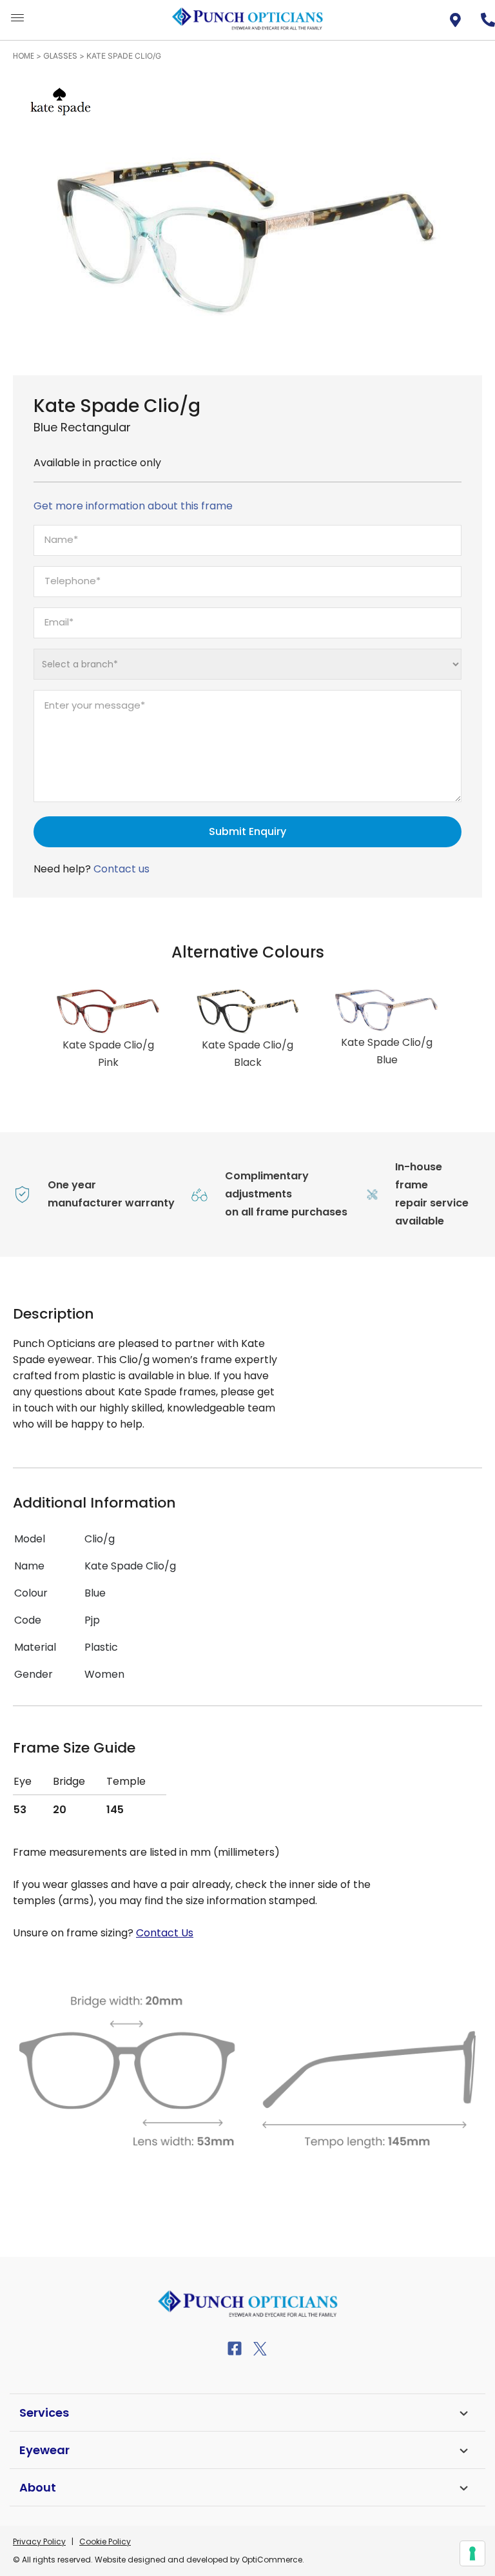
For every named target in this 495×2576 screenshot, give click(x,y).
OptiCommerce (272, 2560)
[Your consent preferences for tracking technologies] (472, 2553)
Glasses (60, 56)
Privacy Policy (39, 2542)
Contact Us (165, 1933)
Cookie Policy (105, 2542)
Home (24, 56)
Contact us (121, 869)
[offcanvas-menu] (17, 18)
